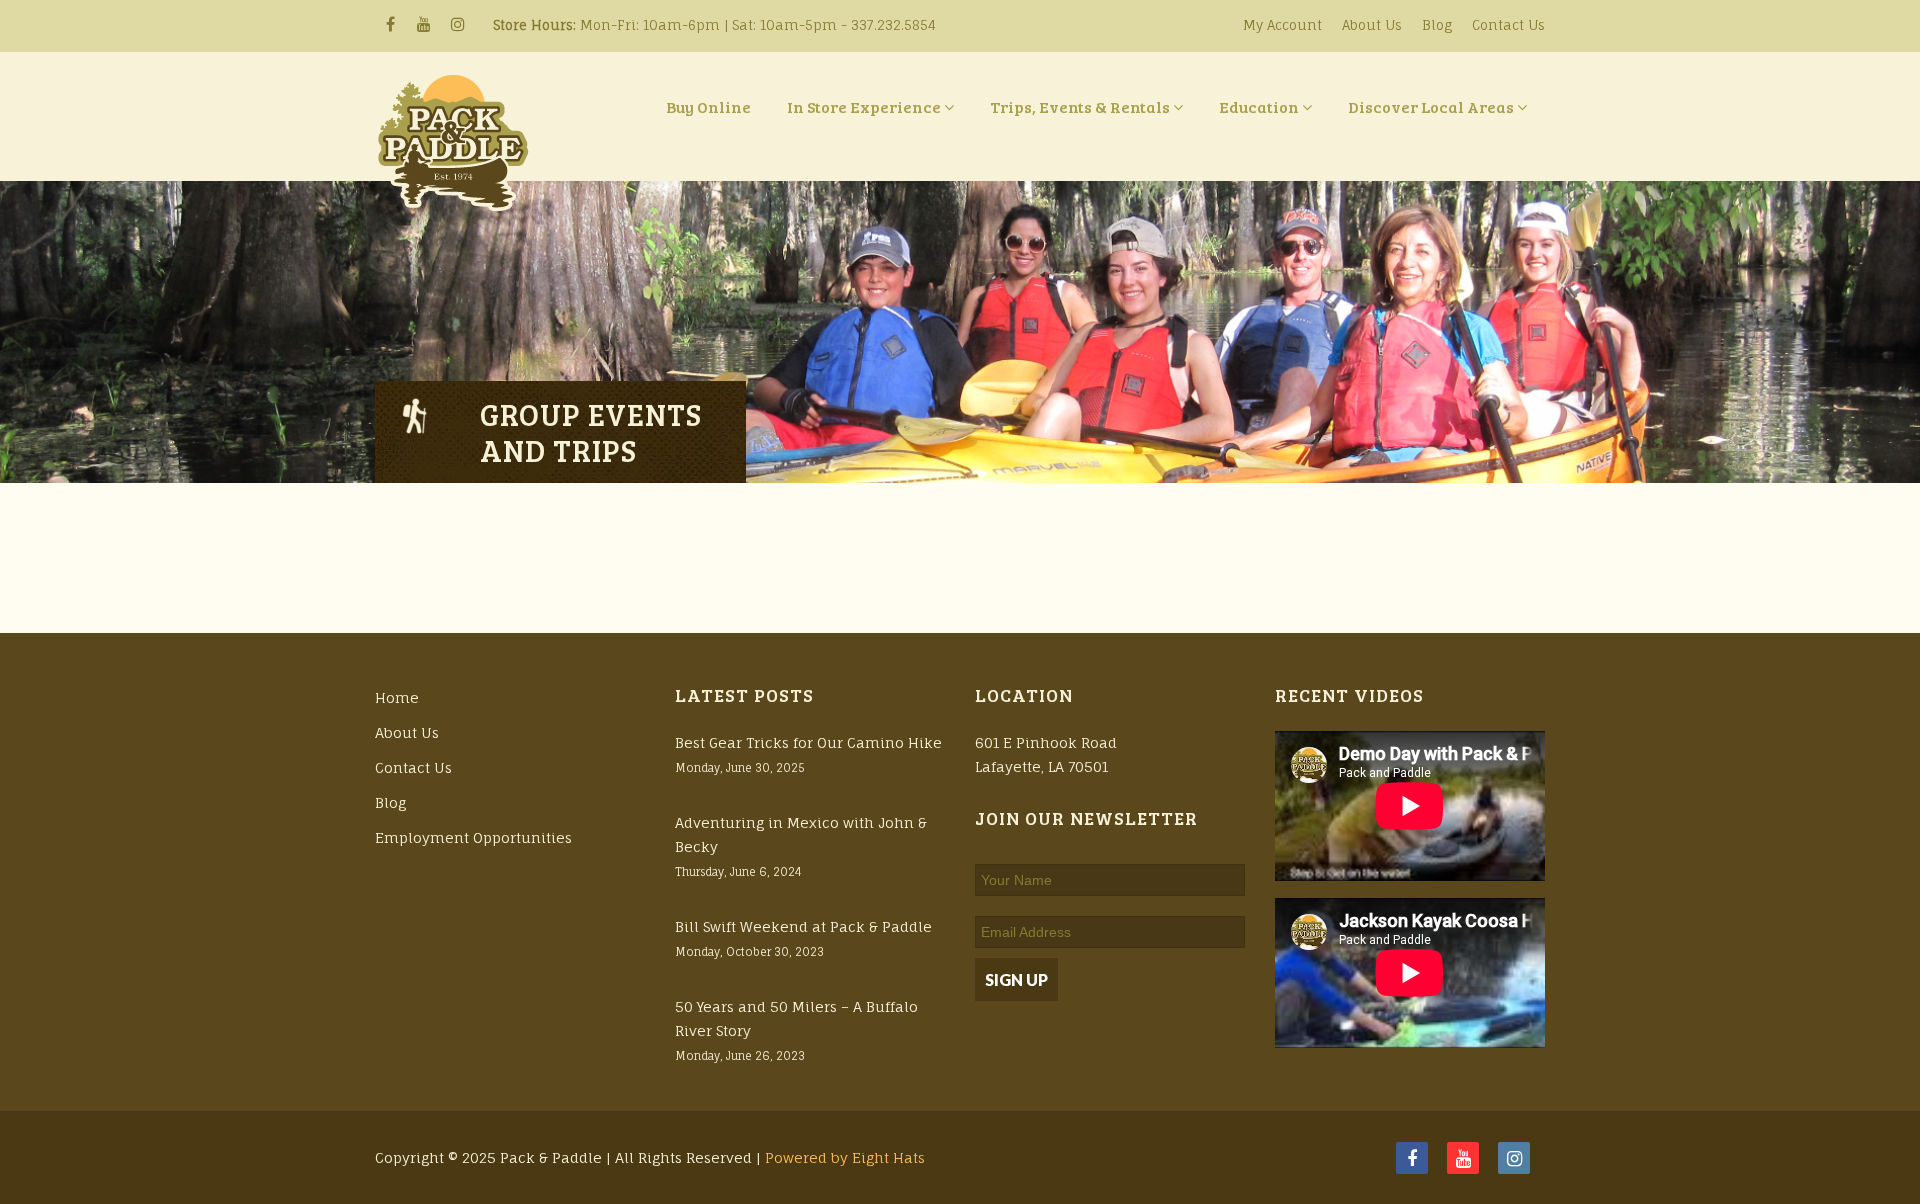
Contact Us (1508, 25)
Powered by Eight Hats (845, 1157)
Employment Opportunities (473, 837)
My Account (1282, 25)
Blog (1437, 25)
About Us (1372, 25)
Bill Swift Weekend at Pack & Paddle (803, 926)
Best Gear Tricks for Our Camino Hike (808, 742)
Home (397, 697)
